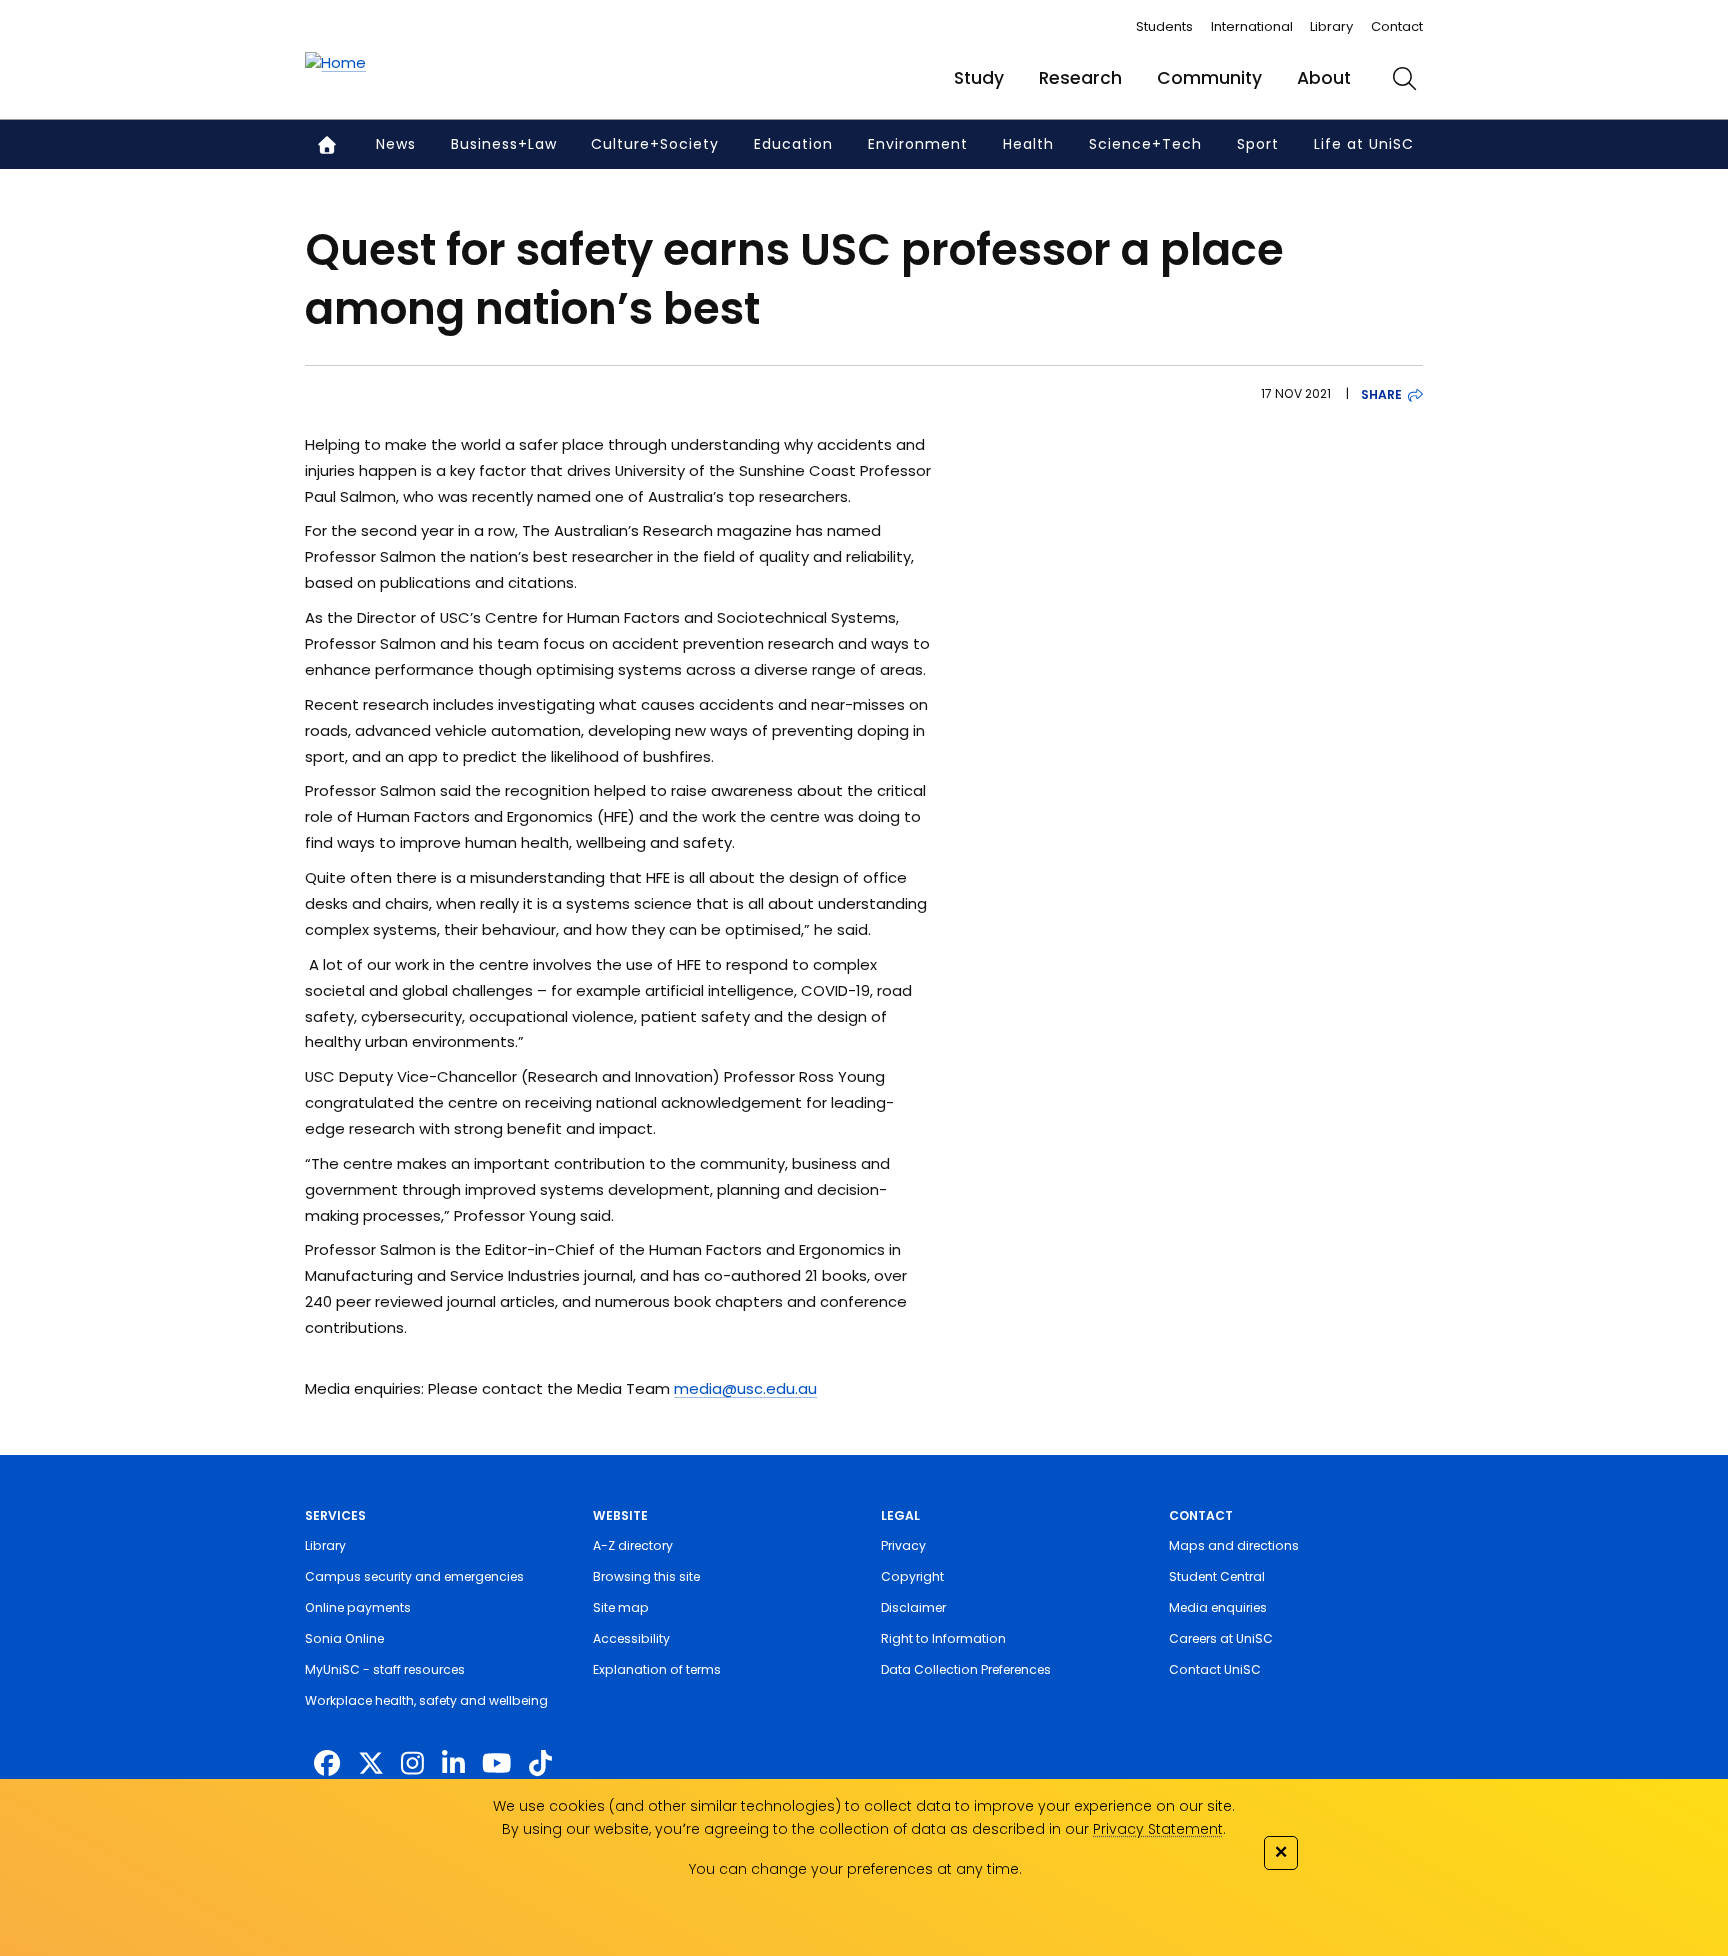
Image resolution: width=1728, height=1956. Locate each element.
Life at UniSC (1364, 144)
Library (1331, 26)
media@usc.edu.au (745, 1388)
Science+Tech (1145, 144)
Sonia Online (344, 1638)
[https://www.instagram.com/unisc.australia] (412, 1764)
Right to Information (943, 1638)
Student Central (1217, 1576)
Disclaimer (913, 1607)
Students (1164, 26)
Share (1381, 394)
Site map (621, 1607)
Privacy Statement (1158, 1829)
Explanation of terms (657, 1669)
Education (793, 144)
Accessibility (631, 1638)
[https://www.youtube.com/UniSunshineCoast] (496, 1764)
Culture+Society (655, 144)
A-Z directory (633, 1545)
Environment (918, 144)
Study (979, 78)
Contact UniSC (1215, 1669)
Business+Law (504, 144)
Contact (1397, 26)
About (1324, 78)
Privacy (903, 1545)
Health (1028, 144)
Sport (1258, 144)
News (396, 144)
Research (1080, 78)
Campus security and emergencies (414, 1576)
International (1252, 26)
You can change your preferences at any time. (855, 1869)
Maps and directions (1234, 1545)
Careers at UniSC (1221, 1638)
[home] (335, 63)
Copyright (912, 1576)
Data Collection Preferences (966, 1669)
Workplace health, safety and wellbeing (426, 1700)
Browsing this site (646, 1576)
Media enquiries (1218, 1607)
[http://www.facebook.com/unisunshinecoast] (327, 1764)
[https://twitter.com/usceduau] (371, 1764)
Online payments (358, 1607)
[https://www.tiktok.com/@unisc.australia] (540, 1764)
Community (1209, 78)
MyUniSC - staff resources (385, 1669)
